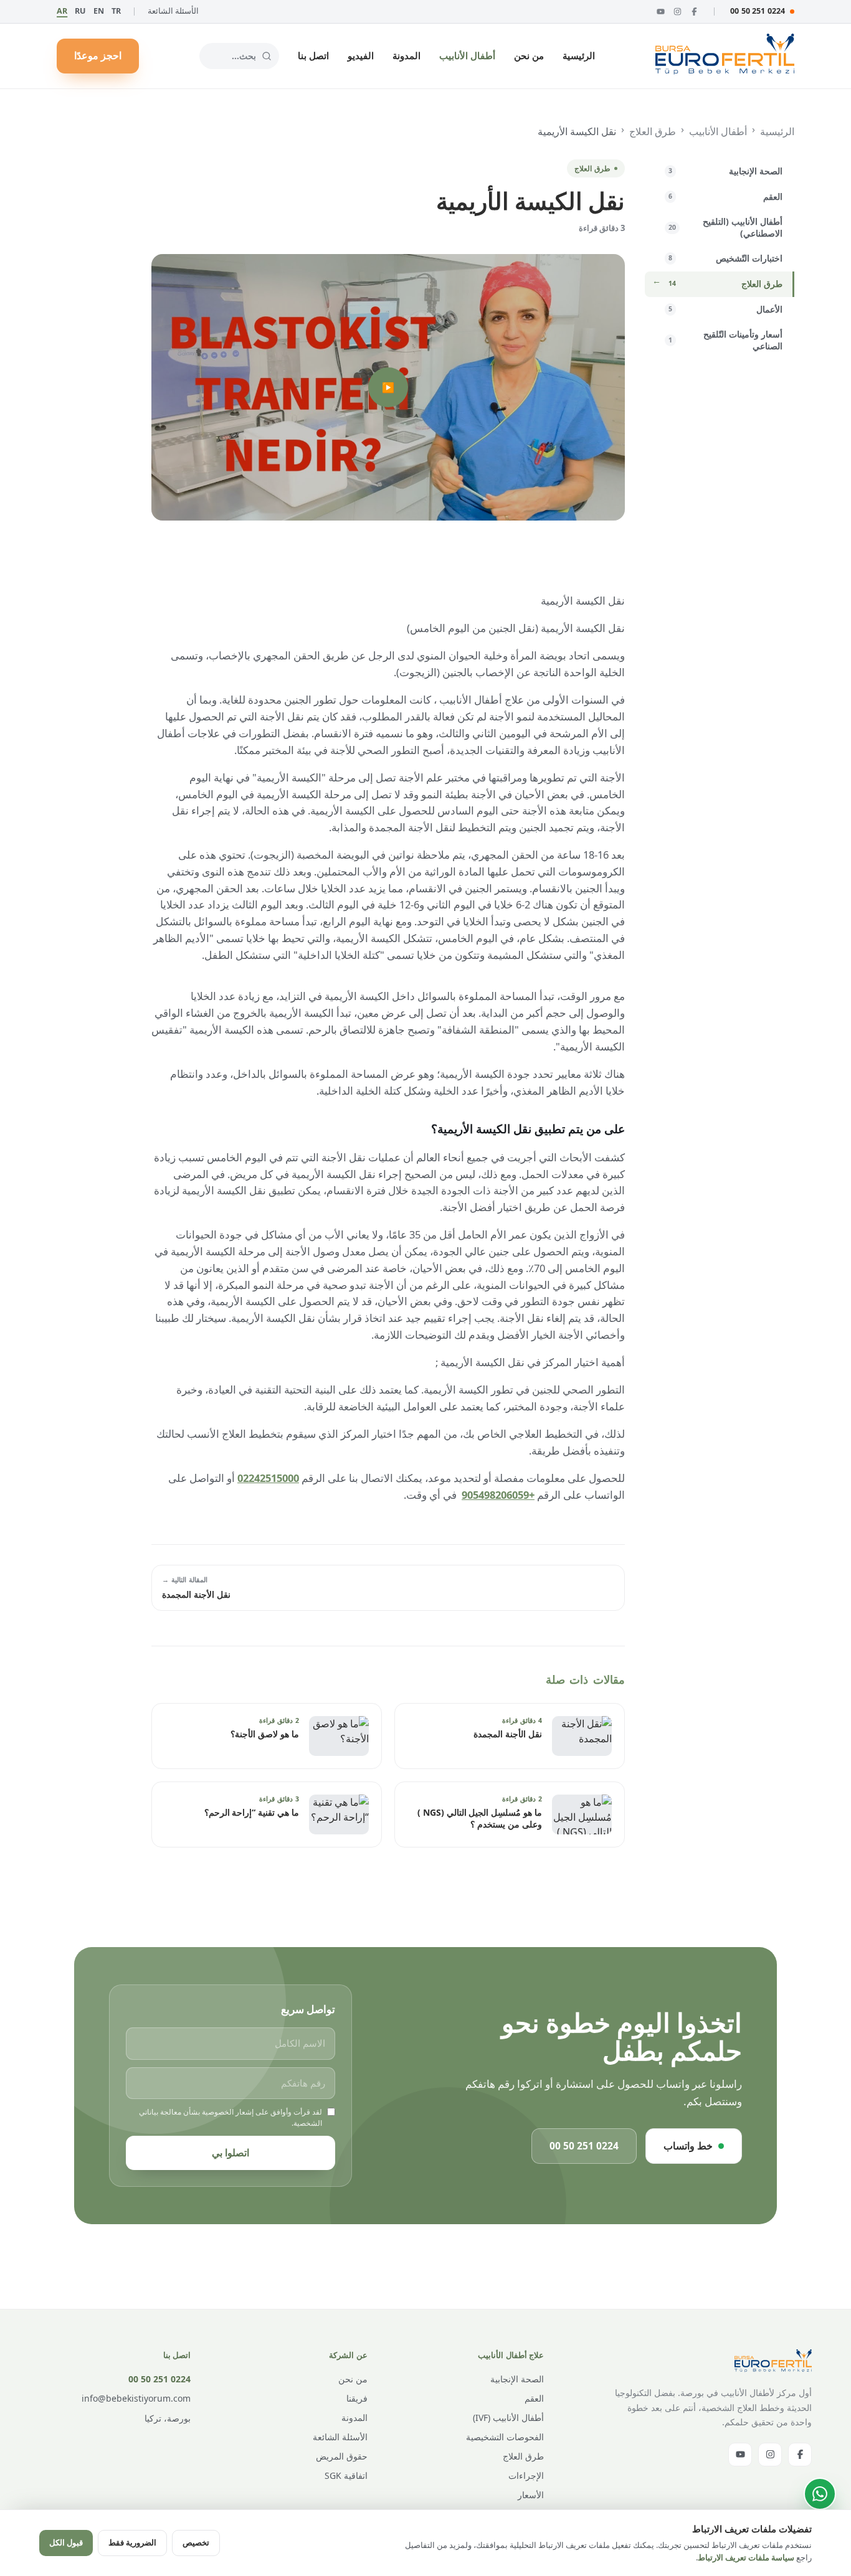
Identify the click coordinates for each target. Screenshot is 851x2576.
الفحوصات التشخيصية (505, 2437)
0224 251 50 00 (758, 11)
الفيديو (361, 55)
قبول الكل (66, 2542)
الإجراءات (526, 2475)
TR (116, 11)
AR (62, 11)
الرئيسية (579, 55)
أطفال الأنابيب (467, 55)
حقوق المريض (342, 2456)
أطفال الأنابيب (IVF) (508, 2418)
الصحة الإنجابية (517, 2379)
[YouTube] (661, 12)
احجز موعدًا (98, 55)
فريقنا (357, 2398)
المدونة (406, 55)
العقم (534, 2398)
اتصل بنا (313, 55)
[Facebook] (694, 12)
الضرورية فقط (132, 2542)
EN (99, 11)
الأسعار (531, 2495)
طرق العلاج (653, 131)
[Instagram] (677, 12)
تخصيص (196, 2542)
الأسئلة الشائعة (173, 11)
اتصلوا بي (231, 2153)
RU (80, 11)
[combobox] (239, 56)
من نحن (529, 55)
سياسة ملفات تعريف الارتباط (746, 2557)
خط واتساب (688, 2146)
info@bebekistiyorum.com (136, 2398)
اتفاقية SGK (346, 2475)
